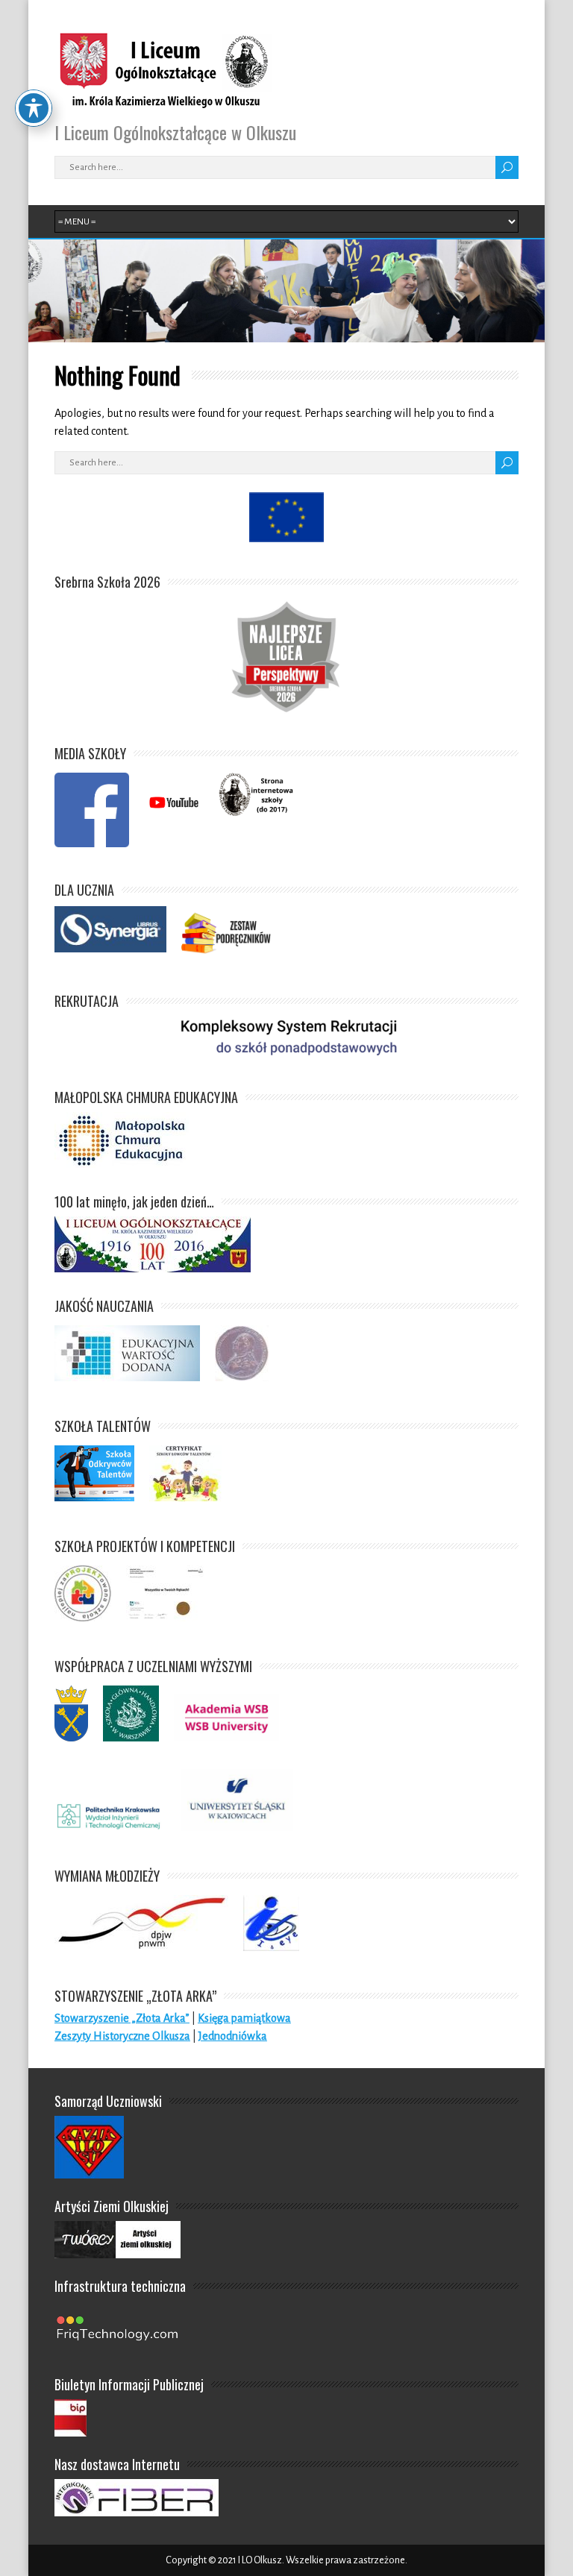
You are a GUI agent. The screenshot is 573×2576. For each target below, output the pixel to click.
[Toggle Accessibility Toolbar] (34, 108)
